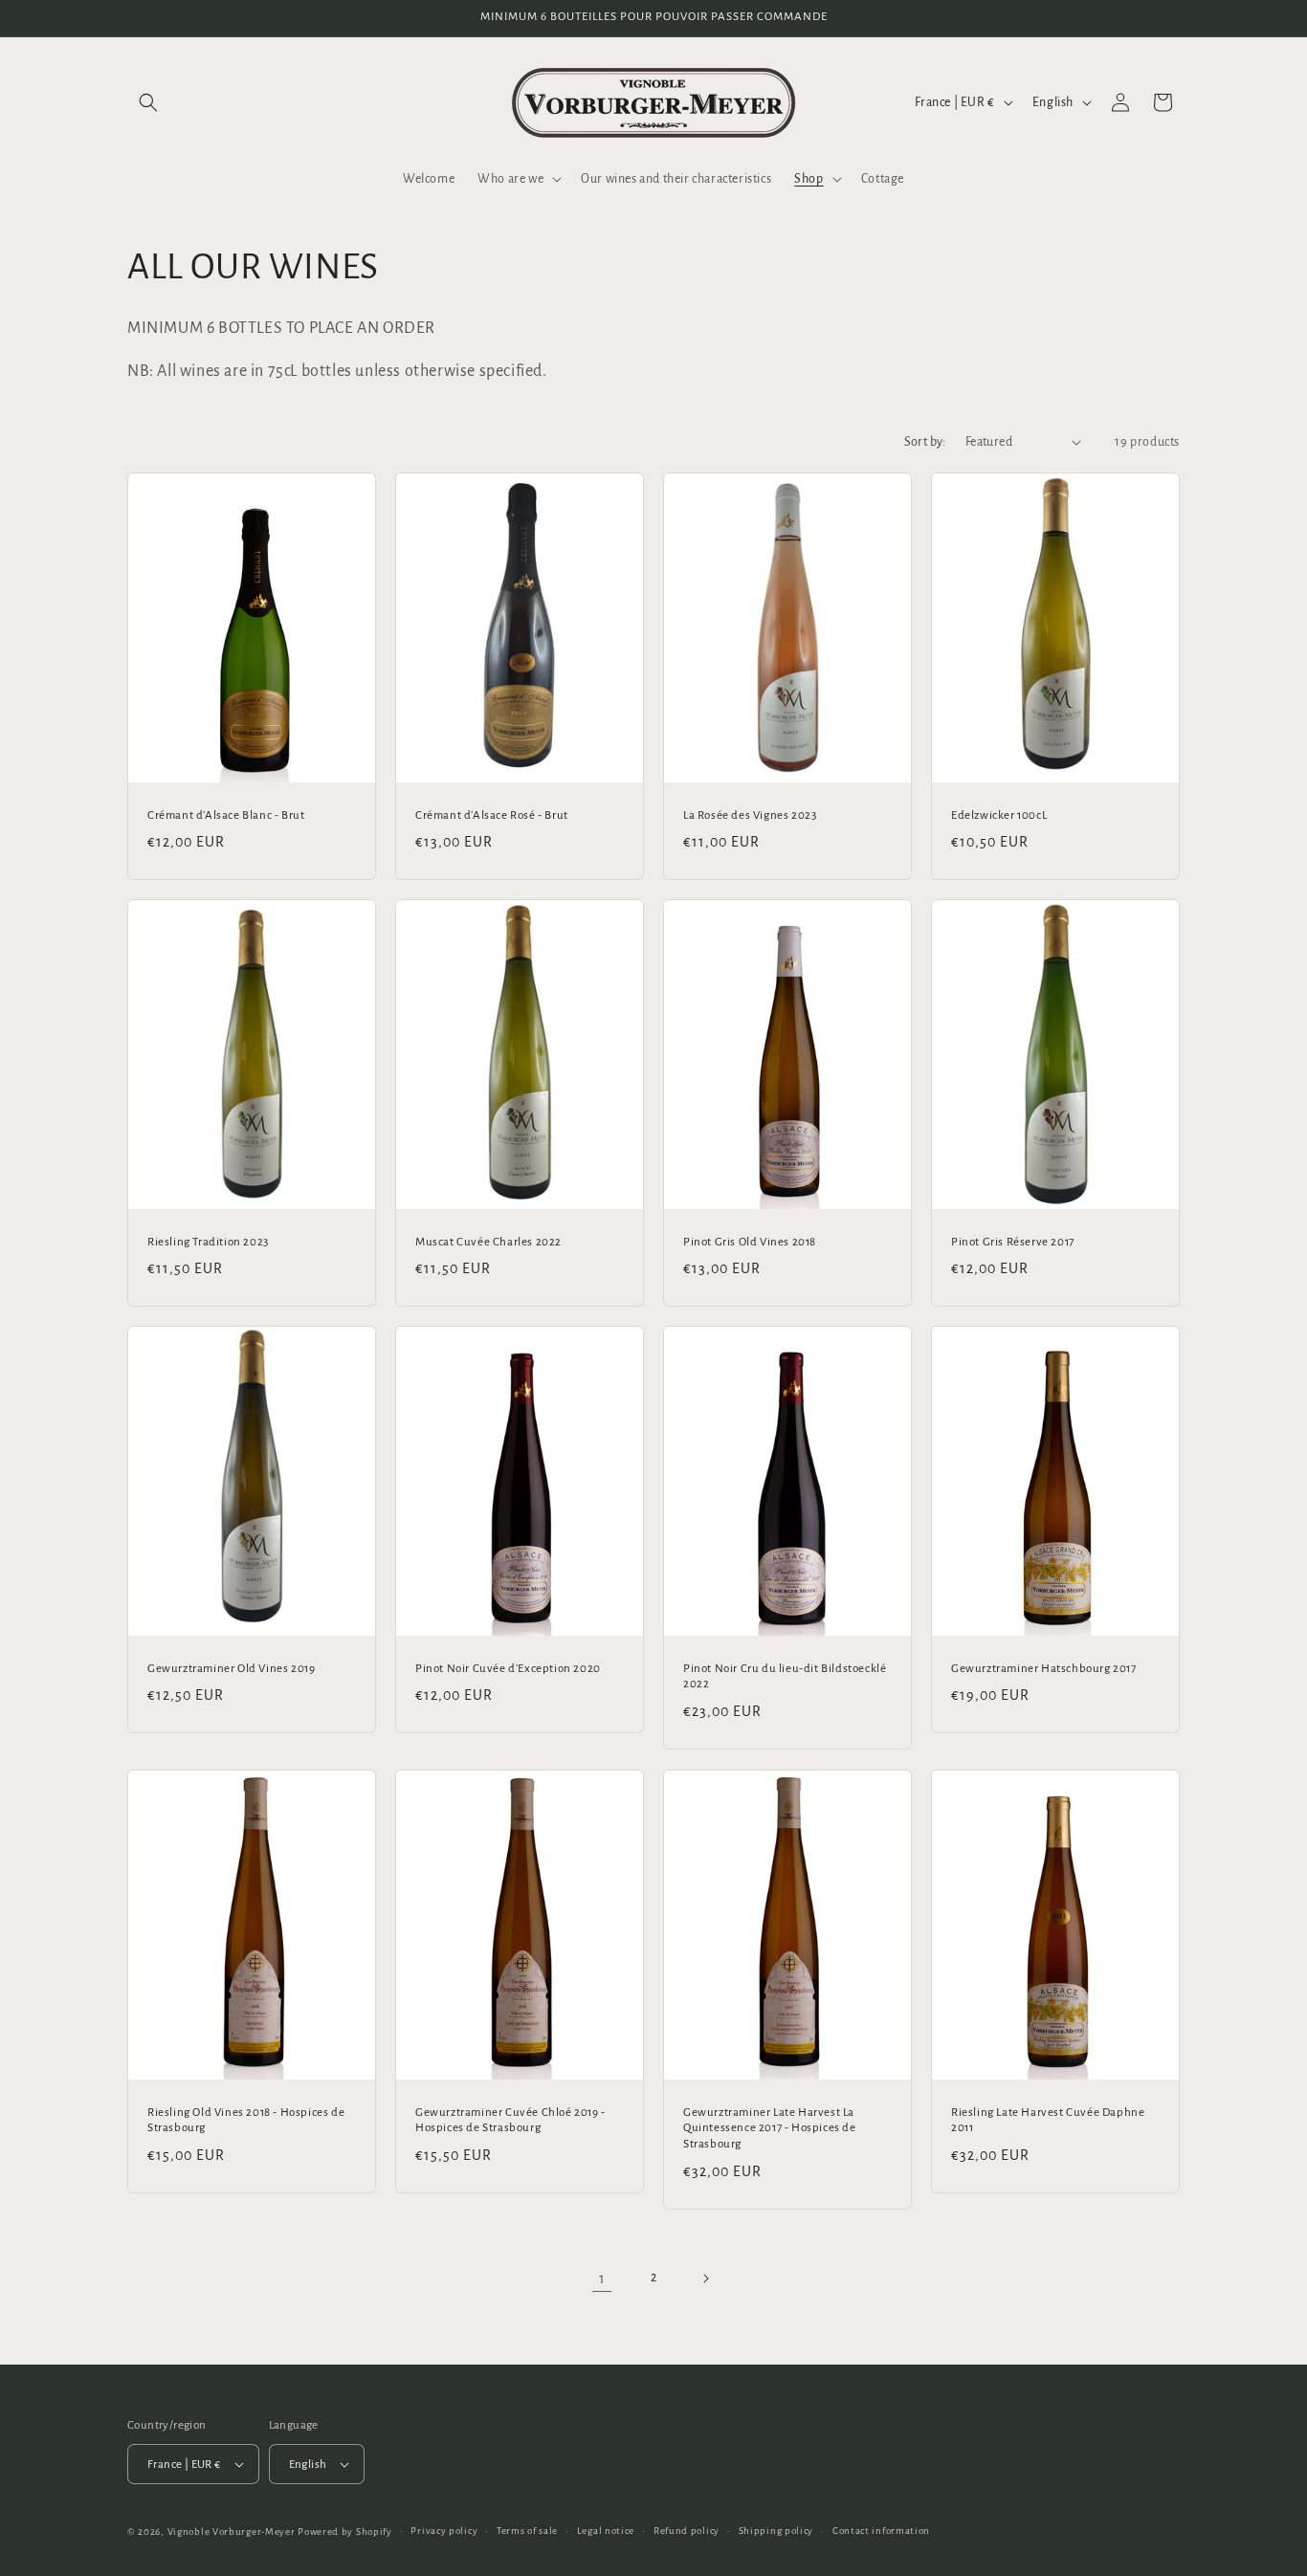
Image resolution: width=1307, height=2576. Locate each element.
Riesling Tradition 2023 (208, 1242)
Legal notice (606, 2531)
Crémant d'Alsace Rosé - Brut (492, 815)
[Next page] (705, 2279)
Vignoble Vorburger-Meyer (232, 2532)
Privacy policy (444, 2531)
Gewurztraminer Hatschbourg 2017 (1044, 1669)
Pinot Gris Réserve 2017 (1013, 1242)
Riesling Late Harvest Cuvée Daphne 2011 (1048, 2120)
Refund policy (687, 2531)
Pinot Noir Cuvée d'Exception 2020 (508, 1669)
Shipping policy (776, 2531)
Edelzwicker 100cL (999, 815)
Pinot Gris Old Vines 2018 (750, 1242)
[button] (148, 102)
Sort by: (925, 442)
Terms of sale (527, 2531)
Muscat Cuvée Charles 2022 (488, 1242)
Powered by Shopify (345, 2532)
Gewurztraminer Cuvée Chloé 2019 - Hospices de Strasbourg (510, 2120)
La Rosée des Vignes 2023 (750, 815)
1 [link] (602, 2279)
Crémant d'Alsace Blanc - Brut (226, 815)
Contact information (881, 2531)
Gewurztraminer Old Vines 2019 (231, 1669)
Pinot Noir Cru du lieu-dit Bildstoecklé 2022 (785, 1677)
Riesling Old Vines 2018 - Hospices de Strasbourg (246, 2120)
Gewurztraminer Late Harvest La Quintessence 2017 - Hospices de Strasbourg (770, 2128)
